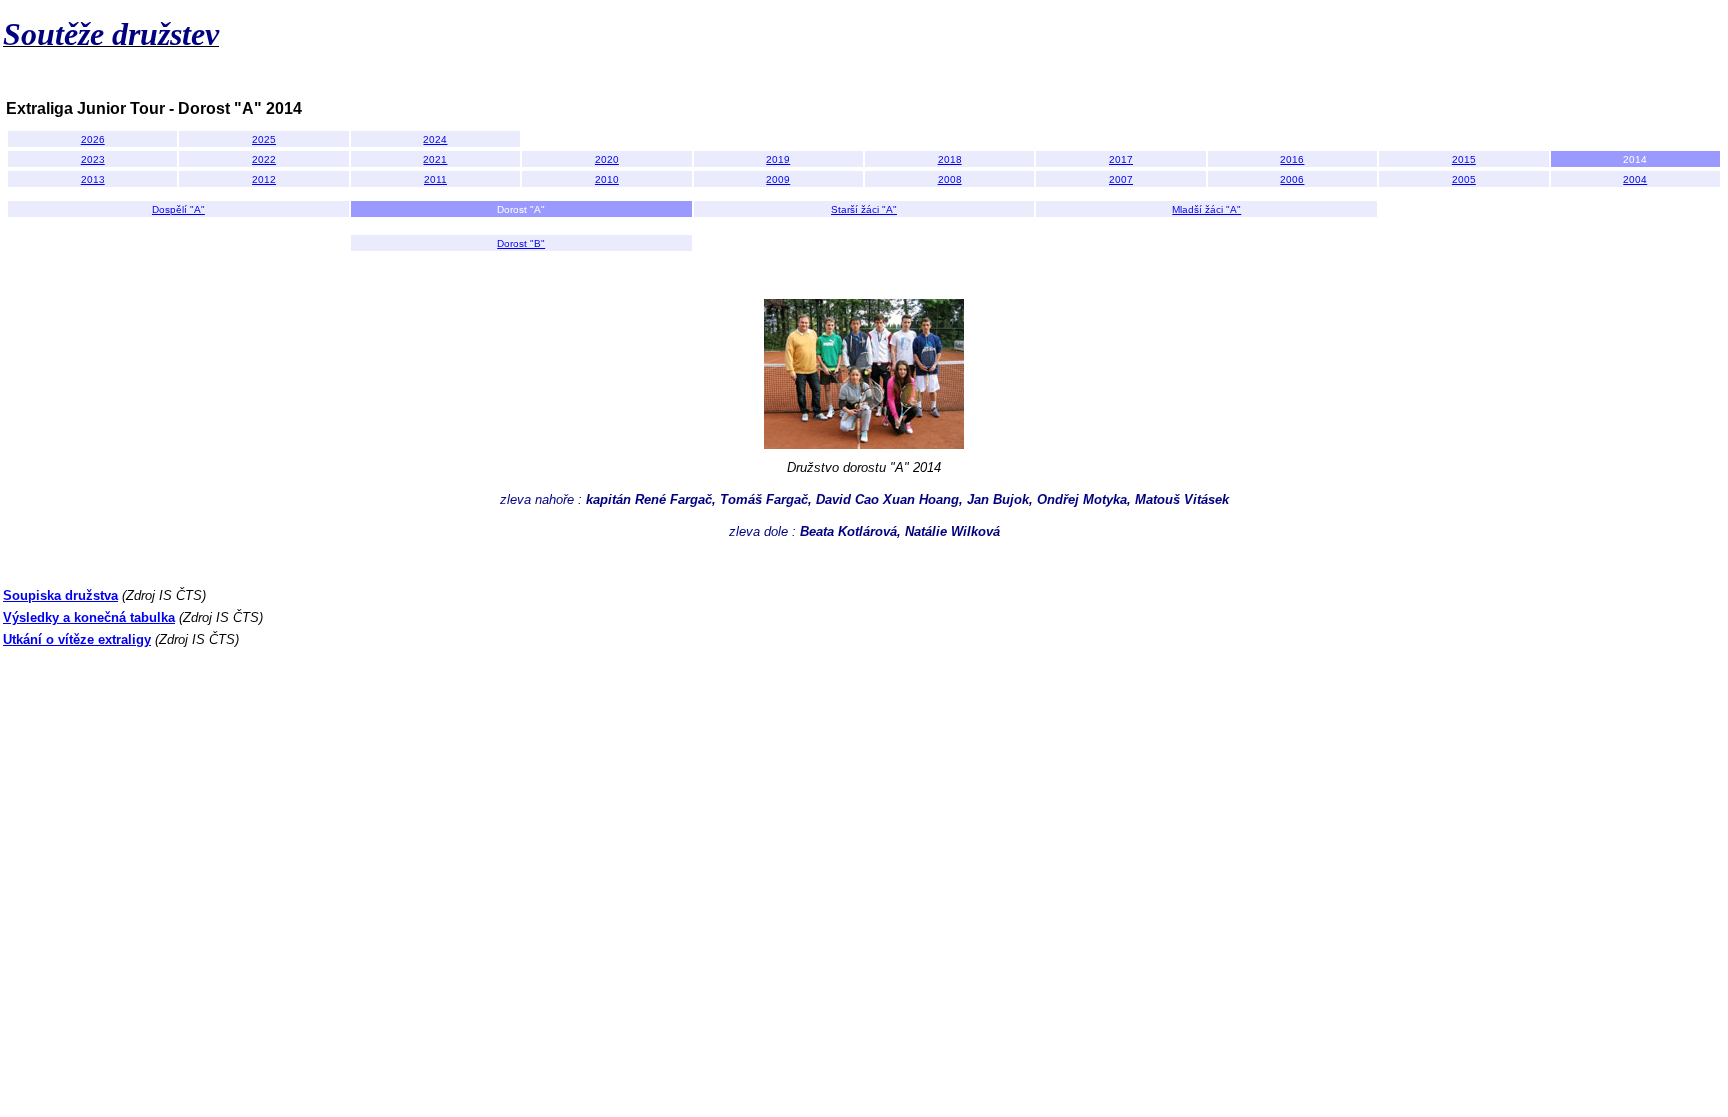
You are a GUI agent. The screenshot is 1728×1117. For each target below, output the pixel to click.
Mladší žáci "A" (1206, 209)
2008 (950, 179)
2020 (607, 159)
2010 (607, 179)
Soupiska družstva (60, 595)
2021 (435, 159)
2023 (93, 159)
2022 (264, 159)
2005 (1464, 179)
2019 (778, 159)
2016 (1292, 159)
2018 (950, 159)
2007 (1121, 179)
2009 (778, 179)
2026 (93, 139)
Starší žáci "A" (864, 209)
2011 (435, 179)
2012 (264, 179)
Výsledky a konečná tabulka (89, 617)
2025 (264, 139)
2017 (1121, 159)
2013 (93, 179)
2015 (1464, 159)
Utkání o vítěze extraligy (77, 639)
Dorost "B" (521, 243)
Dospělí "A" (178, 209)
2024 (435, 139)
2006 (1292, 179)
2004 (1635, 179)
